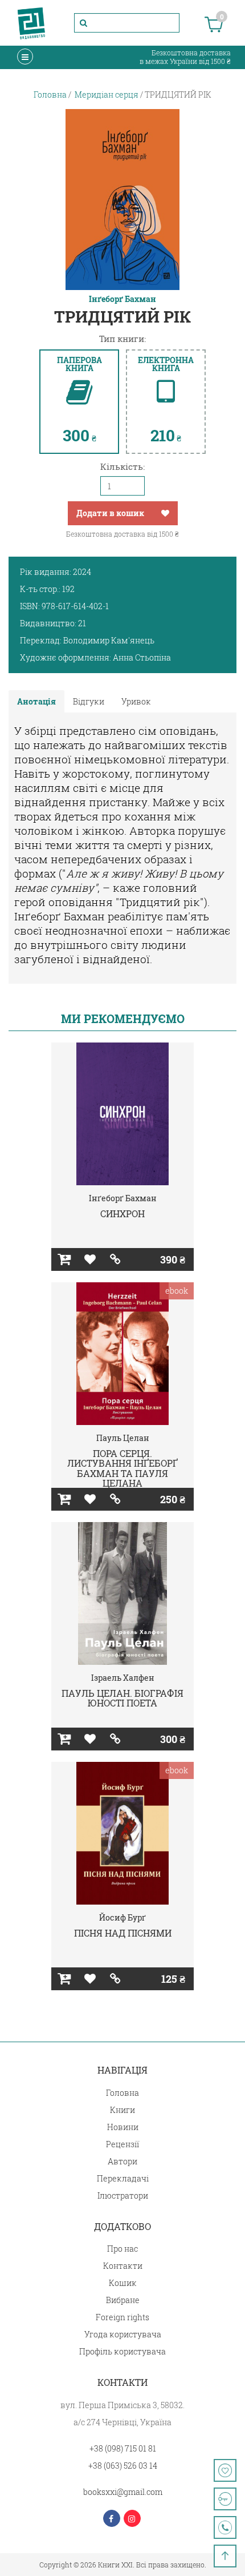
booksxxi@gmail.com (123, 2492)
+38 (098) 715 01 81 (123, 2448)
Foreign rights (122, 2317)
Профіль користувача (122, 2351)
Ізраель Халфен (123, 1678)
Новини (123, 2127)
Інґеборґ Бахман (122, 299)
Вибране (123, 2300)
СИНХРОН (122, 1213)
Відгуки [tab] (89, 701)
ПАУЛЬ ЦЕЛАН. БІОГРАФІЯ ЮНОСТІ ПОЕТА (122, 1698)
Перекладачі (123, 2178)
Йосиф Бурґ (122, 1917)
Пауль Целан (123, 1438)
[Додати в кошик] (64, 1259)
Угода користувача (123, 2334)
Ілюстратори (123, 2195)
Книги (122, 2110)
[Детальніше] (115, 1259)
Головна (122, 2093)
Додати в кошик (110, 513)
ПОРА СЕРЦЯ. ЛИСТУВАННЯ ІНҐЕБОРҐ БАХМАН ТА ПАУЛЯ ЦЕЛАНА (122, 1468)
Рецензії (122, 2144)
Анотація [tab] (36, 701)
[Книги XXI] (31, 23)
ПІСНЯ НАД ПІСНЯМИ (123, 1933)
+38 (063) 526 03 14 (123, 2466)
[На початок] (225, 2556)
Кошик (123, 2283)
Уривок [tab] (136, 701)
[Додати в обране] (165, 513)
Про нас (122, 2249)
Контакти (123, 2266)
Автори (122, 2161)
